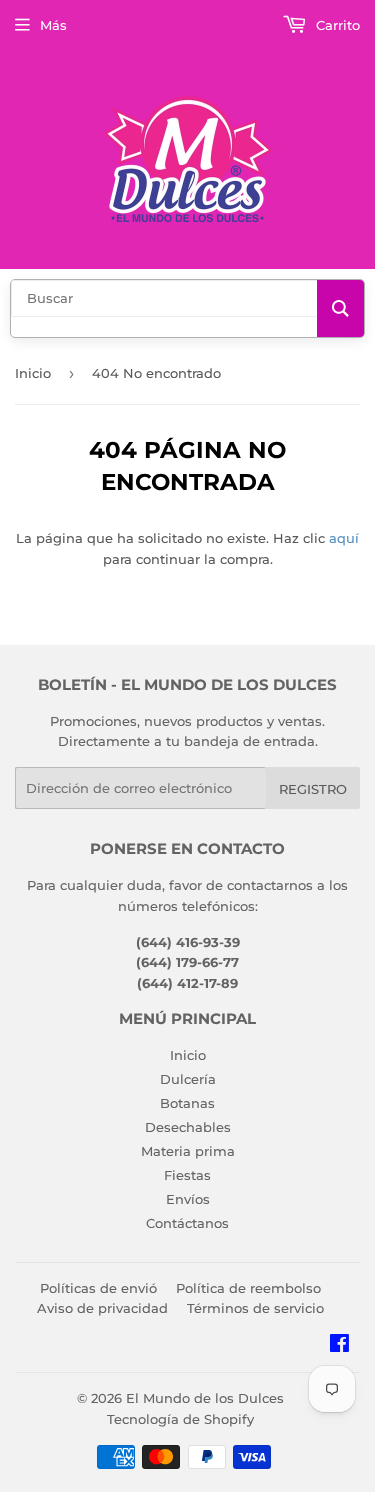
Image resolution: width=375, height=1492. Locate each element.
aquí (344, 538)
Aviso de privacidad (102, 1308)
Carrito (336, 25)
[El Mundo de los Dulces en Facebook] (339, 1346)
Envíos (188, 1199)
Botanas (187, 1103)
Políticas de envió (98, 1288)
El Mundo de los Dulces (205, 1398)
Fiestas (187, 1175)
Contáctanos (187, 1223)
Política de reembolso (248, 1288)
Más (53, 25)
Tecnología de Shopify (180, 1419)
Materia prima (188, 1151)
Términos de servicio (255, 1308)
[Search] (340, 308)
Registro (313, 789)
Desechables (188, 1127)
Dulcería (188, 1079)
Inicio (33, 373)
